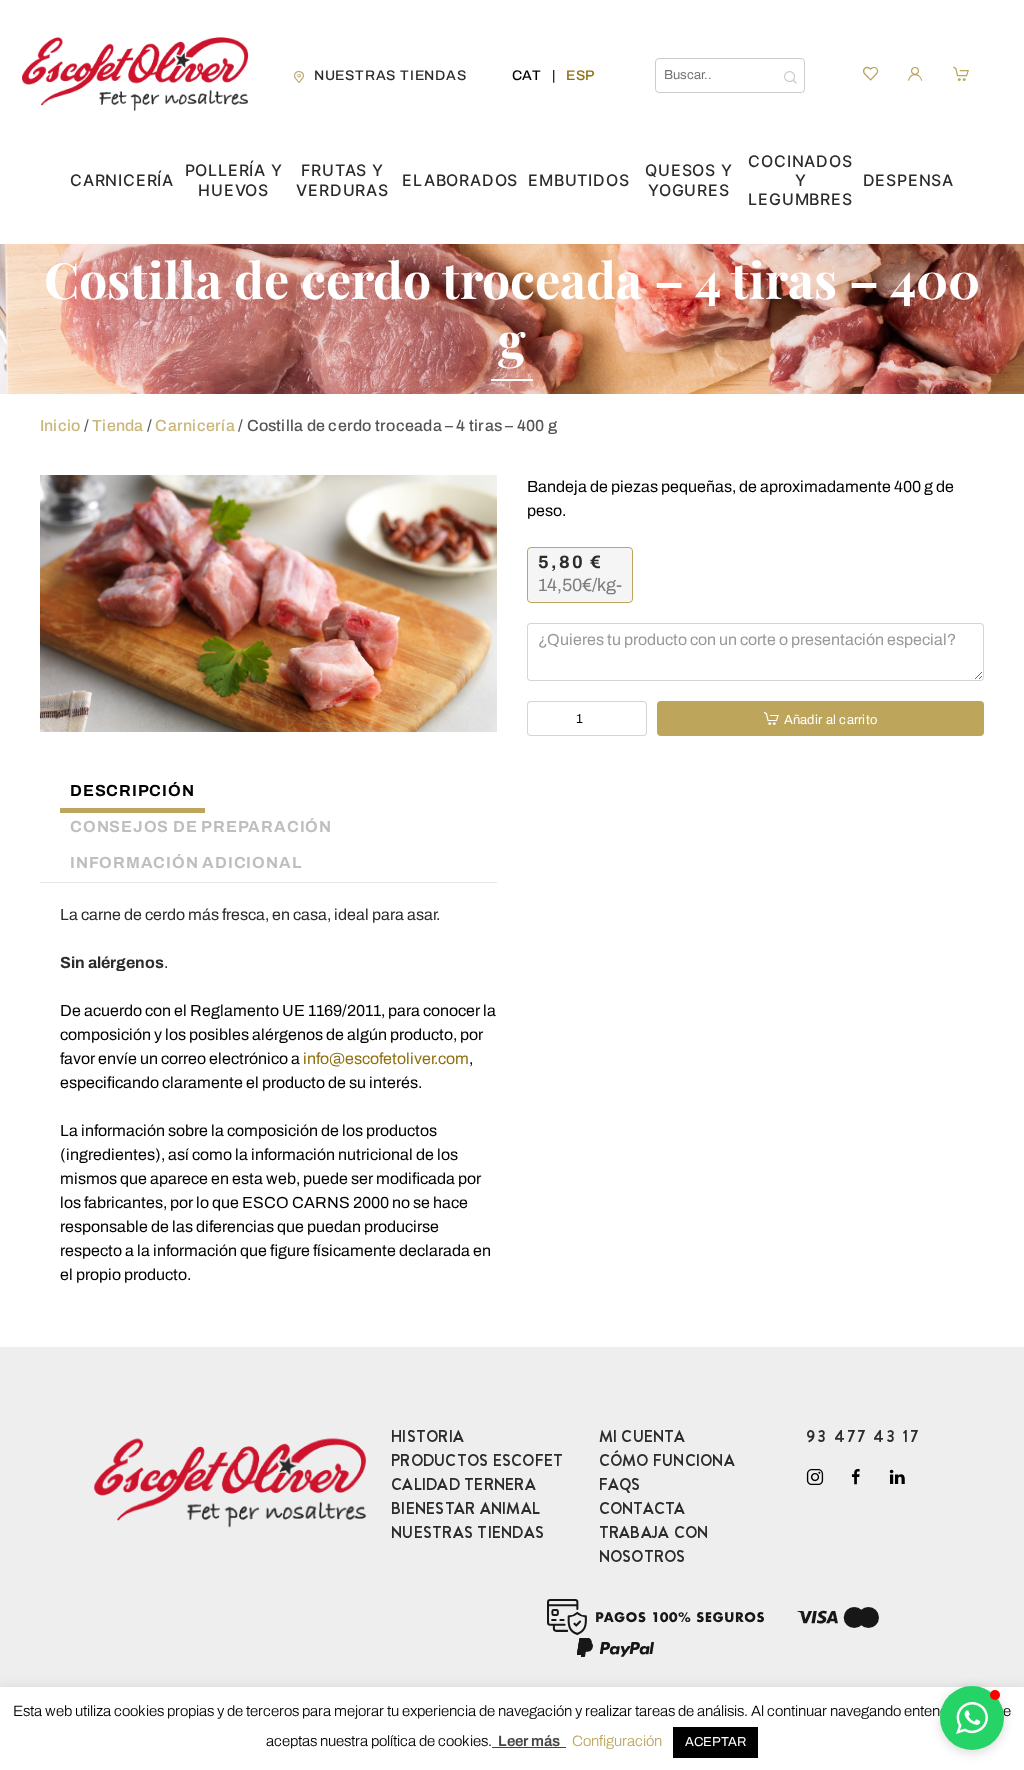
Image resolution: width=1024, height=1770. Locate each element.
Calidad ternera (463, 1484)
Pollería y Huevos (234, 180)
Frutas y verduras (342, 180)
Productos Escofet (477, 1460)
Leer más (529, 1741)
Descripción (132, 790)
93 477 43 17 (863, 1436)
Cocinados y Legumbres (800, 180)
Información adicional (185, 862)
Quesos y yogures (688, 180)
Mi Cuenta (642, 1436)
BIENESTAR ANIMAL (465, 1508)
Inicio (60, 425)
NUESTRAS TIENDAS (467, 1532)
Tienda (117, 425)
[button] (972, 1718)
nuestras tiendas (390, 75)
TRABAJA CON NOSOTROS (654, 1544)
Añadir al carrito (830, 720)
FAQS (620, 1484)
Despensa (908, 180)
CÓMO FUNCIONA (667, 1460)
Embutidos (578, 180)
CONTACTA (642, 1508)
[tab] (122, 793)
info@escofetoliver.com (386, 1058)
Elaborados (460, 180)
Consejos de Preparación (201, 826)
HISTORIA (427, 1436)
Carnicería (122, 180)
